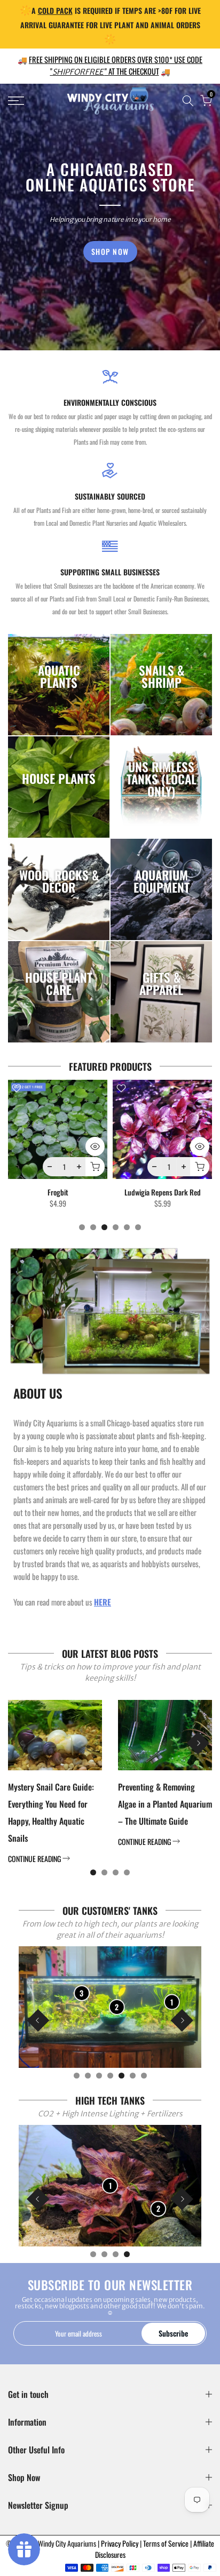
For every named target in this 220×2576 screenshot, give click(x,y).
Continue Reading (35, 1859)
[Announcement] (110, 24)
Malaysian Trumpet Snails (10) (61, 1192)
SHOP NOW (110, 251)
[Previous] (22, 1743)
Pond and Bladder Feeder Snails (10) (166, 1197)
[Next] (198, 1743)
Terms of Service (167, 2543)
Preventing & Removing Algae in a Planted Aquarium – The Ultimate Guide (165, 1804)
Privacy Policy (120, 2543)
